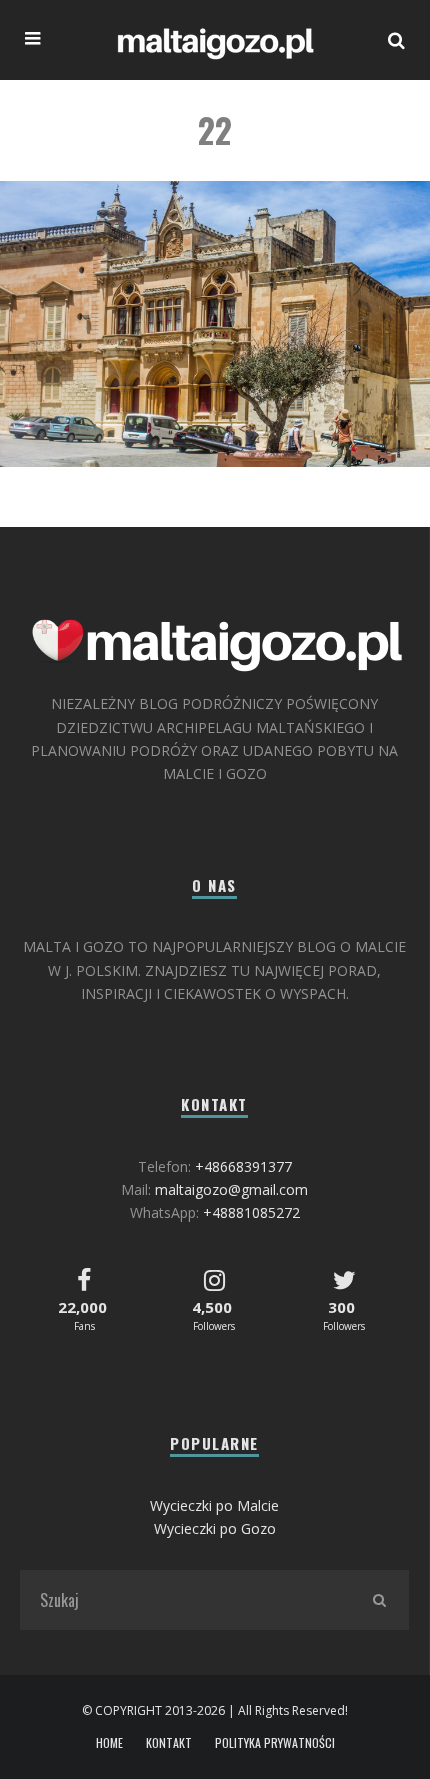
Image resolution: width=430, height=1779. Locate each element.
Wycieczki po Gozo (215, 1528)
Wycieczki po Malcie (214, 1505)
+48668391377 (243, 1166)
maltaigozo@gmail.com (231, 1189)
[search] (379, 1600)
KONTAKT (169, 1743)
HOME (109, 1743)
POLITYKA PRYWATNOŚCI (275, 1743)
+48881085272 (251, 1212)
